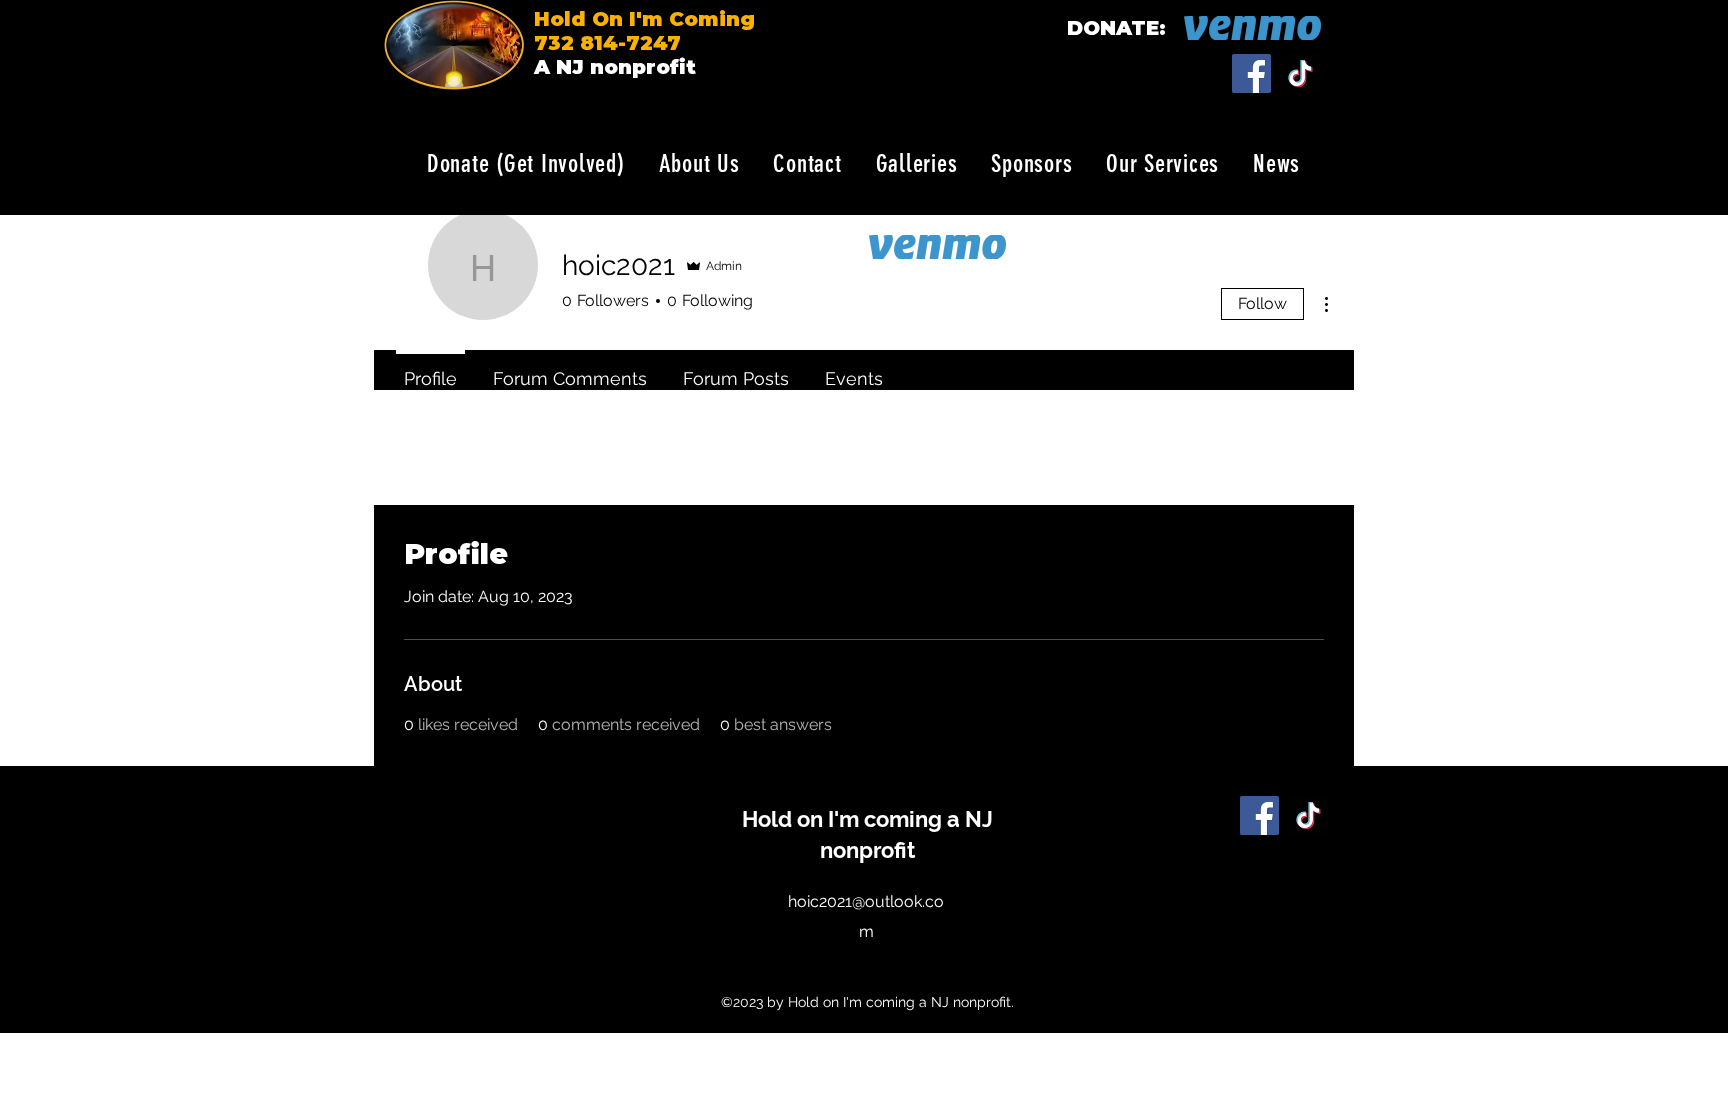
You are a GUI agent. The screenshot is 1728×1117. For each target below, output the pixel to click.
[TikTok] (1300, 73)
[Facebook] (1251, 73)
